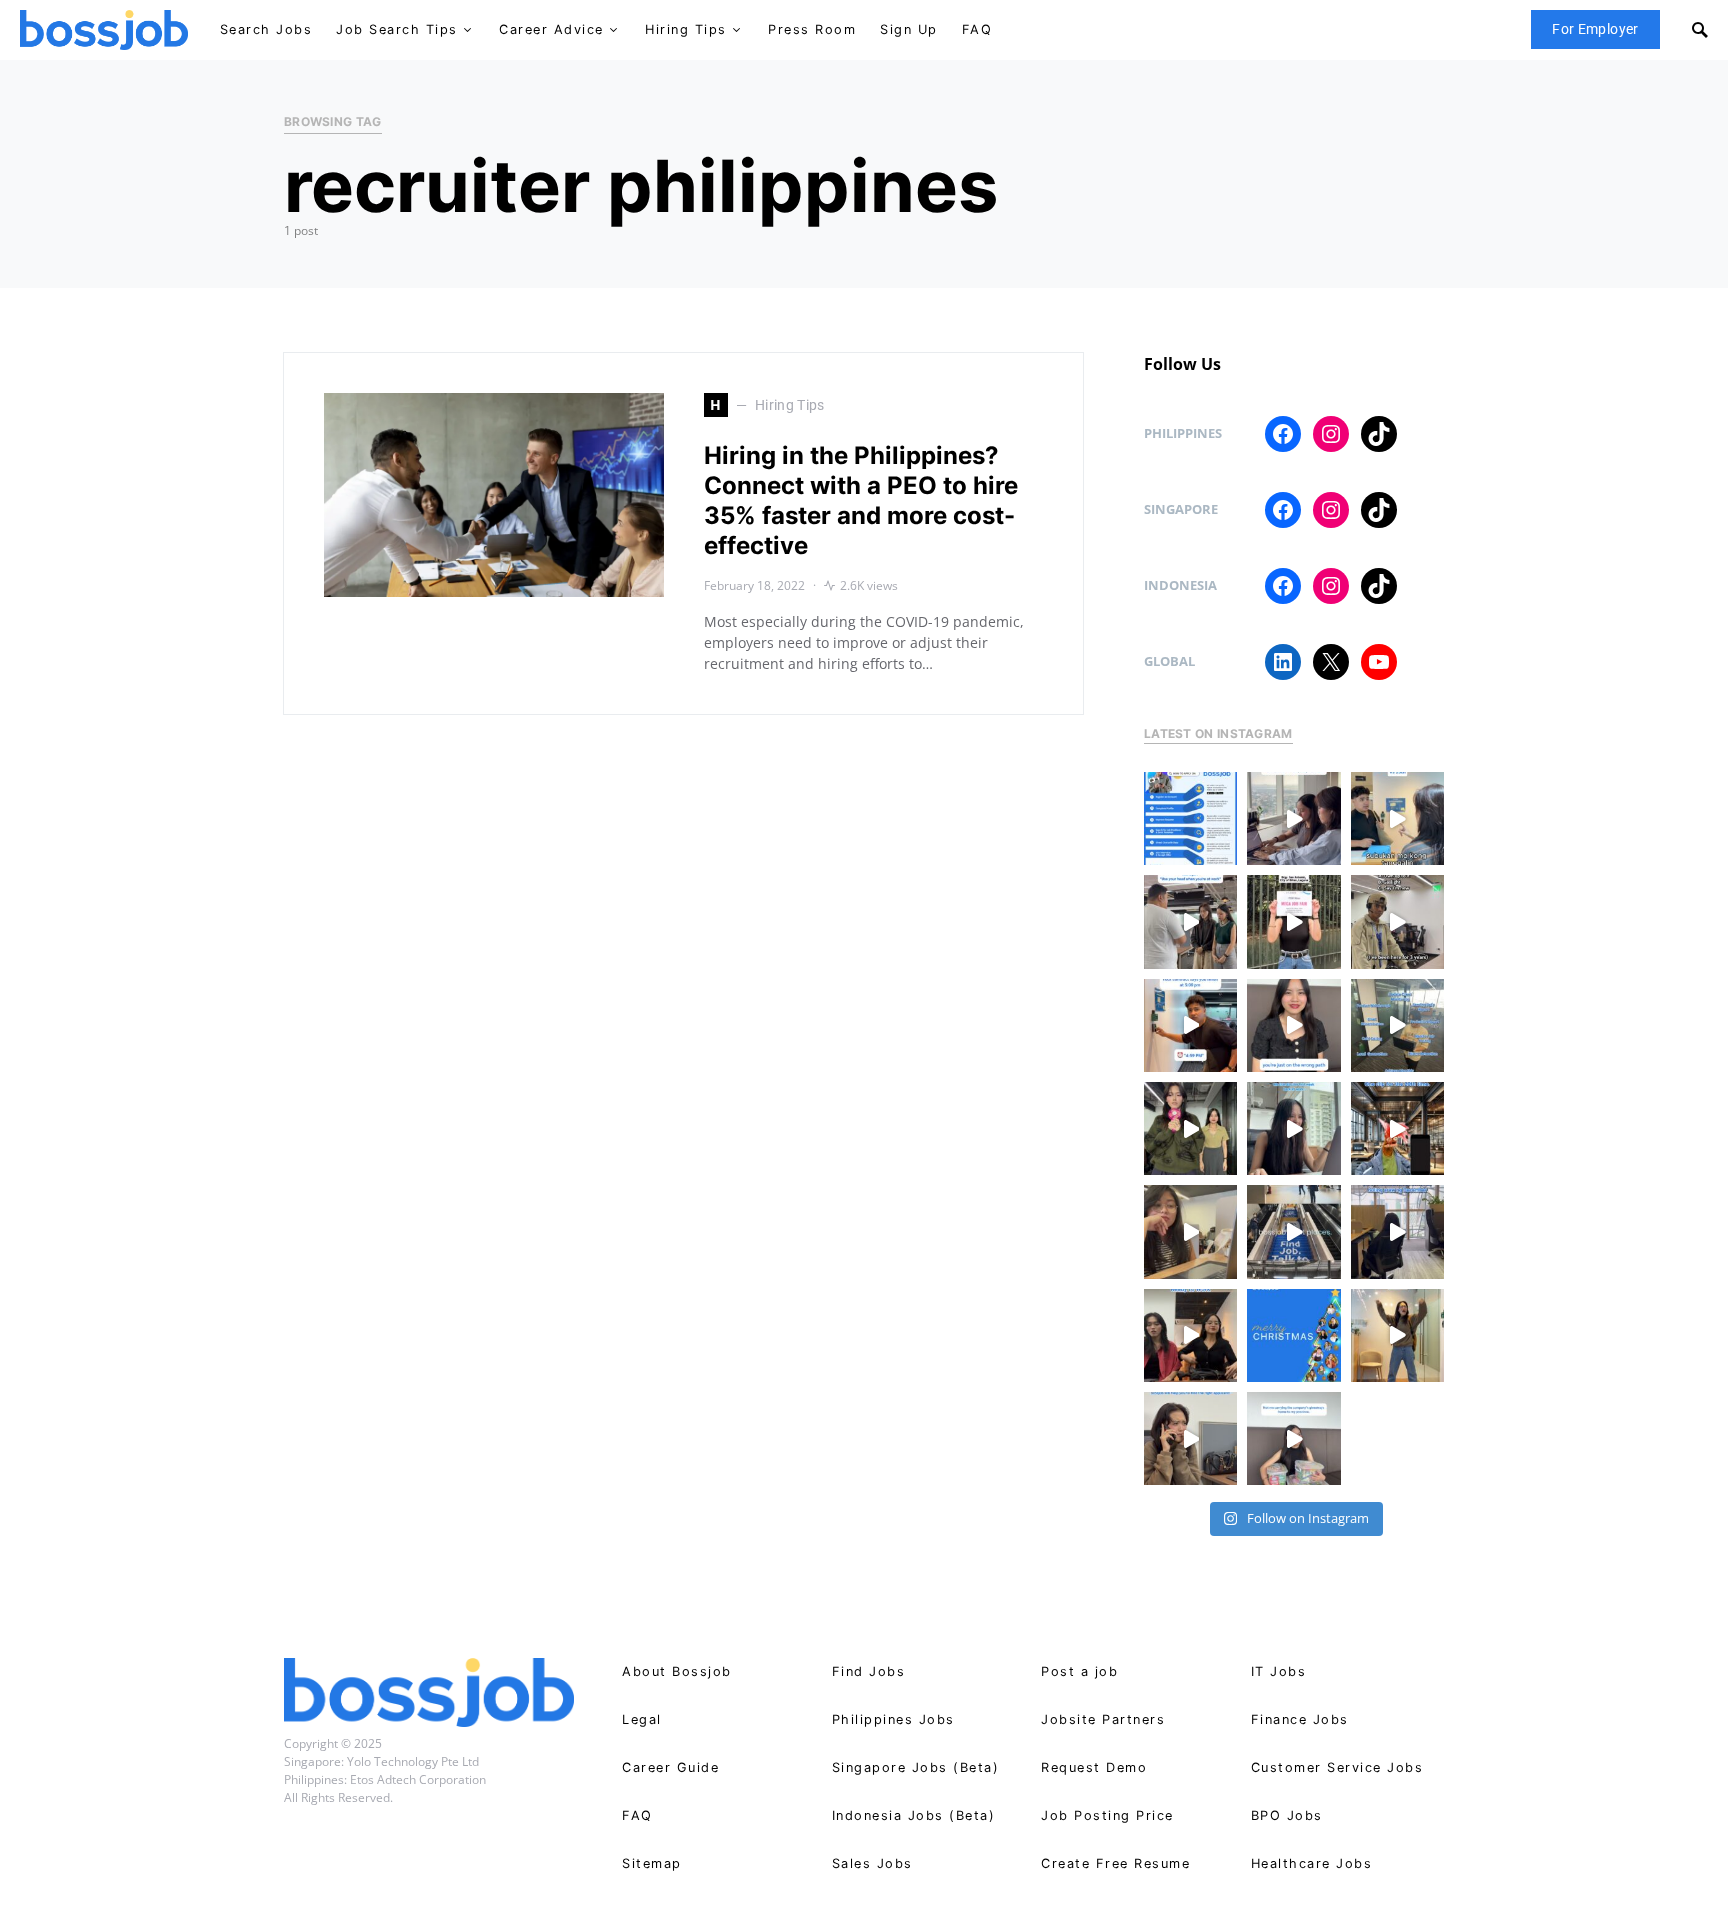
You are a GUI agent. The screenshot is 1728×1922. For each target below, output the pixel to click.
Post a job (1079, 1671)
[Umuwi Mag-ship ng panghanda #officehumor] (1293, 1438)
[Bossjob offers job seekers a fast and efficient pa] (1190, 818)
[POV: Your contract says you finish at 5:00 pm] (1190, 1025)
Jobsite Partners (1103, 1719)
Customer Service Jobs (1337, 1767)
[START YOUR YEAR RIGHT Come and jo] (1293, 921)
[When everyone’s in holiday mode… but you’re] (1397, 1231)
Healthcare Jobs (1312, 1863)
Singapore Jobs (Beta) (916, 1767)
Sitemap (652, 1863)
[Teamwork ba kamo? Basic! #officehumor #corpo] (1293, 818)
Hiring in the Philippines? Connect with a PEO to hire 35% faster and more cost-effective (861, 500)
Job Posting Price (1107, 1815)
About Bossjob (677, 1671)
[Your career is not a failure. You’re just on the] (1293, 1025)
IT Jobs (1279, 1671)
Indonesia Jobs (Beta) (914, 1815)
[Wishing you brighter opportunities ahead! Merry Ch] (1293, 1335)
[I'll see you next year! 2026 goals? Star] (1397, 1335)
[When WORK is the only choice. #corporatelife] (1190, 1128)
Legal (642, 1719)
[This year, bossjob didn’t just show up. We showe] (1293, 1231)
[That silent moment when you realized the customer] (1397, 921)
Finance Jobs (1300, 1719)
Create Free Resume (1115, 1863)
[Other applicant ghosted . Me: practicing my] (1190, 1438)
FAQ (637, 1815)
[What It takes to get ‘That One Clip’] (1397, 1128)
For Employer (1595, 29)
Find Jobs (869, 1671)
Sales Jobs (872, 1863)
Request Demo (1094, 1767)
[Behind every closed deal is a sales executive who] (1397, 1025)
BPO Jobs (1287, 1815)
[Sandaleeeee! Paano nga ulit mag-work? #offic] (1190, 1231)
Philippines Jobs (893, 1719)
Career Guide (670, 1767)
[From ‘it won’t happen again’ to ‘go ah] (1397, 818)
